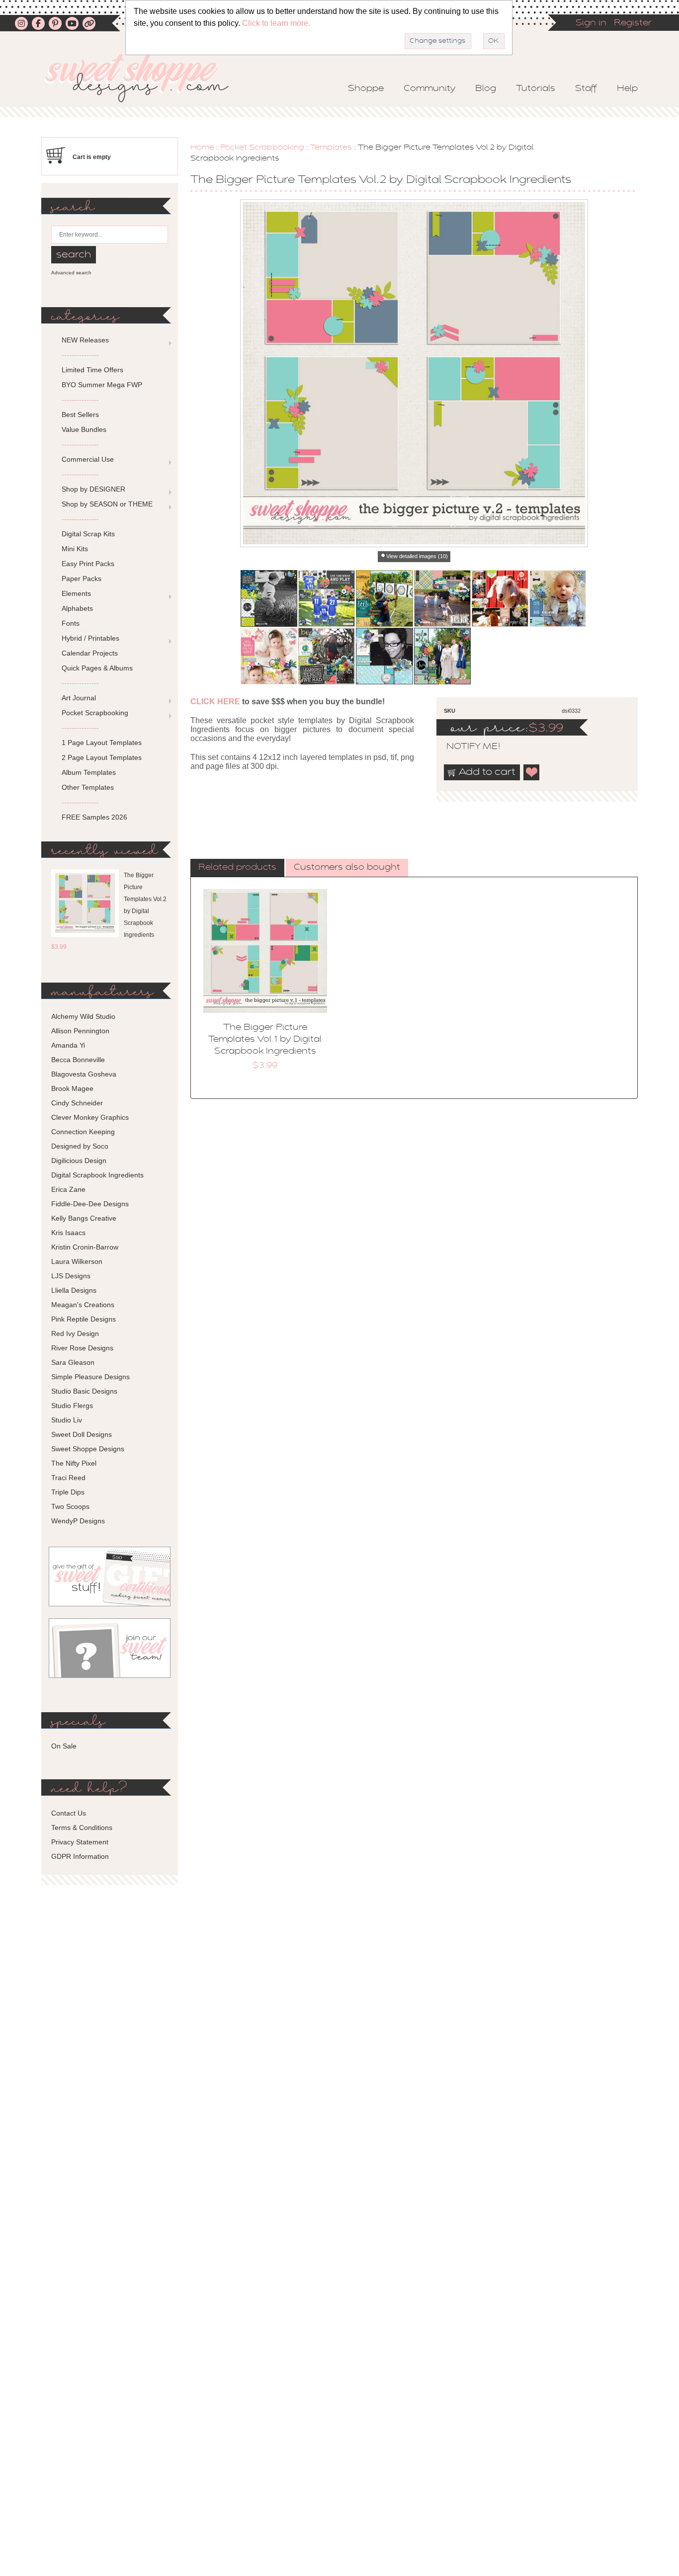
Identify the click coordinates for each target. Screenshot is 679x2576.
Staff (586, 89)
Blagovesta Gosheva (84, 1074)
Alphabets (77, 608)
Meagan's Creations (83, 1305)
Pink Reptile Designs (84, 1319)
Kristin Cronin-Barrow (85, 1247)
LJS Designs (71, 1276)
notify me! (465, 747)
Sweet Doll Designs (82, 1434)
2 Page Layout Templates (102, 757)
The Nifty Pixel (74, 1463)
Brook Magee (72, 1088)
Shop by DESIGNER (93, 489)
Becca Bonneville (78, 1060)
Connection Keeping (83, 1132)
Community (429, 89)
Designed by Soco (80, 1146)
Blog (486, 89)
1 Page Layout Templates (102, 743)
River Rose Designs (82, 1348)
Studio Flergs (72, 1406)
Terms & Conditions (82, 1828)
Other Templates (88, 787)
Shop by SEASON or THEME (107, 504)
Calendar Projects (90, 653)
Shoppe (366, 89)
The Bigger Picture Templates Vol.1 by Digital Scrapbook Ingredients (265, 1040)
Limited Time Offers (92, 370)
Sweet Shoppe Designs (88, 1449)
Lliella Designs (74, 1290)
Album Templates (89, 772)
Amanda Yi (68, 1045)
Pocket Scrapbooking (262, 148)
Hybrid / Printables (90, 638)
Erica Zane (68, 1189)
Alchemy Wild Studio (83, 1016)
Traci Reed (68, 1478)
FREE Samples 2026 (94, 817)
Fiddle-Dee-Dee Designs (90, 1204)
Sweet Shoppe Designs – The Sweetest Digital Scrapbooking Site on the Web (145, 78)
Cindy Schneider (77, 1103)
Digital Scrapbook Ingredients (97, 1175)
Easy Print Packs (88, 564)
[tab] (237, 868)
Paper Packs (82, 579)
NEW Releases (85, 340)
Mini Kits (75, 549)
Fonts (71, 623)
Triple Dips (68, 1492)
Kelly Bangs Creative (84, 1218)
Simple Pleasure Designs (90, 1377)
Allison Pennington (80, 1031)
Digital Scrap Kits (88, 534)
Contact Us (69, 1813)
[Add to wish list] (532, 772)
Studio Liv (67, 1420)
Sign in (591, 23)
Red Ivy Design (75, 1333)
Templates (331, 148)
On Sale (64, 1746)
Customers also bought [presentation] (347, 868)
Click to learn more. (276, 23)
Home (202, 148)
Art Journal (79, 698)
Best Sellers (80, 415)
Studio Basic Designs (84, 1391)
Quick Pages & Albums (97, 668)
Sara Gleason (73, 1362)
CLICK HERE (215, 702)
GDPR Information (80, 1856)
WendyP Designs (78, 1521)
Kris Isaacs (68, 1233)
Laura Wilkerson (77, 1261)
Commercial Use (88, 459)
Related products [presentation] (237, 868)
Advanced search (71, 273)
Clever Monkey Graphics (90, 1117)
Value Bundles (84, 429)
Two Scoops (70, 1506)
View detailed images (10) (417, 556)
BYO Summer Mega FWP (102, 385)
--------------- (80, 355)
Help (627, 89)
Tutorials (536, 89)
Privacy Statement (80, 1842)
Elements (76, 593)
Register (633, 23)
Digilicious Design (79, 1161)
